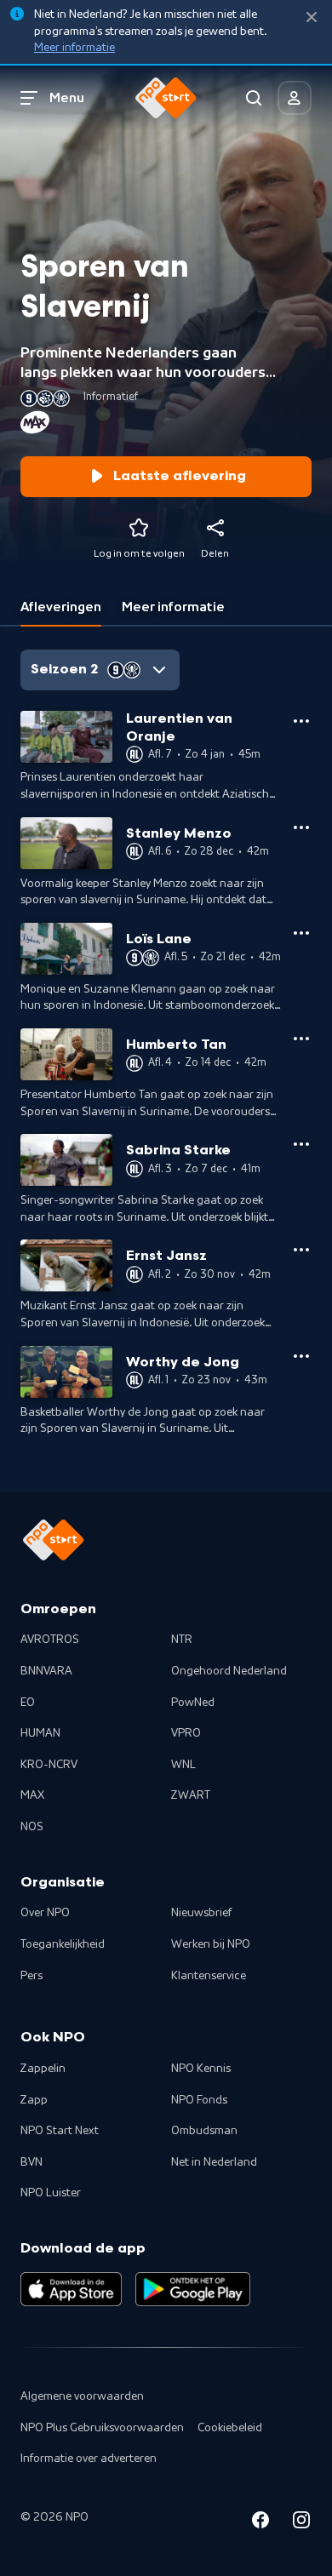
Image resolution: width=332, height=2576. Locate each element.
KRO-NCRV (49, 1765)
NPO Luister (51, 2193)
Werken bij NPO (211, 1944)
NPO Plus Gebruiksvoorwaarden (102, 2428)
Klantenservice (209, 1976)
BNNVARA (46, 1671)
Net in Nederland (214, 2162)
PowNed (193, 1703)
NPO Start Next (60, 2131)
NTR (182, 1640)
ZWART (191, 1795)
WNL (183, 1765)
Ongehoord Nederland (229, 1671)
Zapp (34, 2100)
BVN (31, 2162)
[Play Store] (193, 2289)
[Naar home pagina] (166, 98)
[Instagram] (301, 2523)
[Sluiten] (312, 17)
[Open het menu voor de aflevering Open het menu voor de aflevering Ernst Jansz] (301, 1250)
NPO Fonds (199, 2100)
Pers (31, 1976)
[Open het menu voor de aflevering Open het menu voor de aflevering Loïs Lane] (301, 933)
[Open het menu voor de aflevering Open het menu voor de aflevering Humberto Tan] (301, 1039)
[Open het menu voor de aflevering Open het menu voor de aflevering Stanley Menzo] (301, 827)
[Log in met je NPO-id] (295, 98)
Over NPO (45, 1913)
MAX (32, 1795)
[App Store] (71, 2289)
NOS (32, 1827)
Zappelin (43, 2069)
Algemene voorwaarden (82, 2396)
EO (28, 1703)
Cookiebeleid (230, 2428)
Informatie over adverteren (89, 2459)
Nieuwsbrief (201, 1913)
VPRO (186, 1733)
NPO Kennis (201, 2069)
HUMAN (40, 1733)
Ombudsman (204, 2131)
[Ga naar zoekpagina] (254, 98)
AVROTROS (50, 1640)
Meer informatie (74, 48)
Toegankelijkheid (63, 1944)
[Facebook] (260, 2523)
